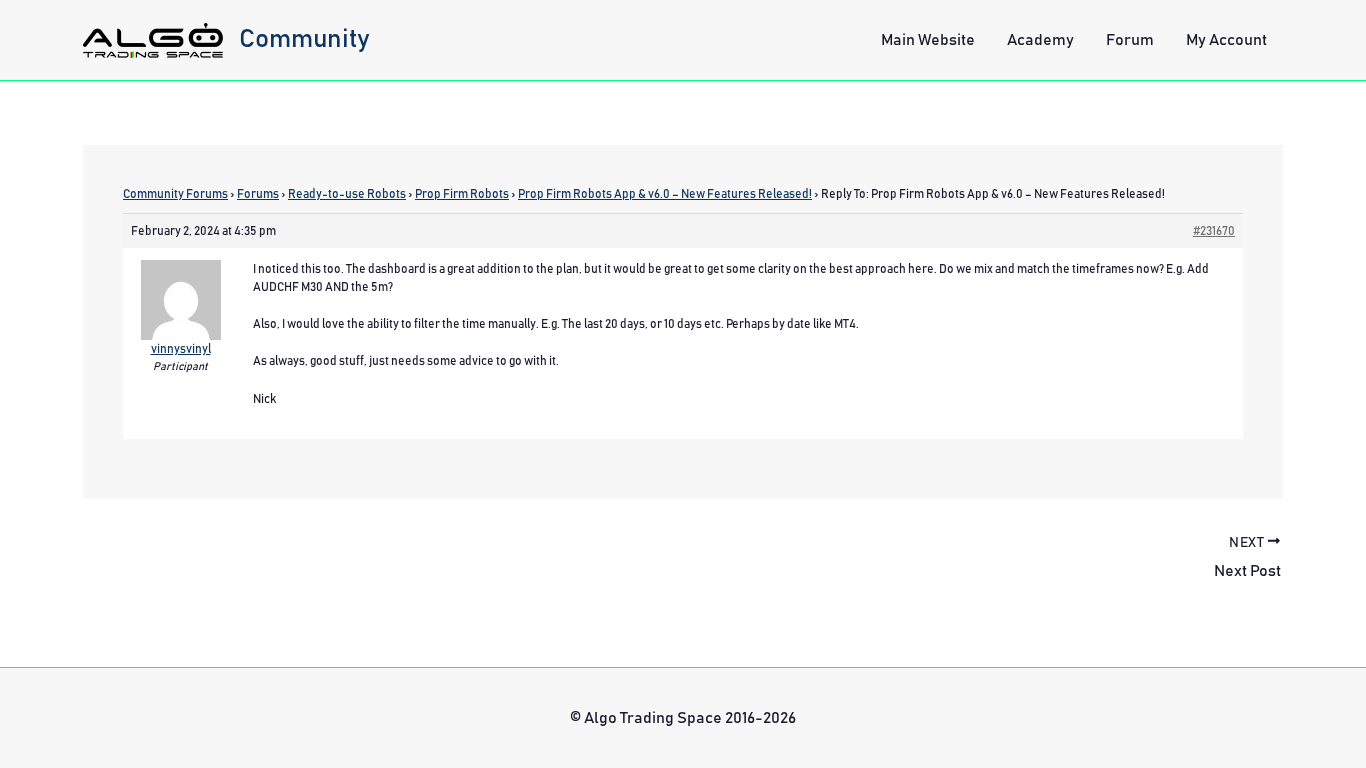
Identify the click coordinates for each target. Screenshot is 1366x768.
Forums (258, 194)
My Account (1226, 40)
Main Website (928, 40)
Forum (1130, 40)
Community (304, 39)
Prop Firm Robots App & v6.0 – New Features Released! (665, 194)
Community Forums (175, 194)
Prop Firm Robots (462, 194)
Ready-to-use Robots (347, 194)
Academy (1040, 40)
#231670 (1214, 231)
